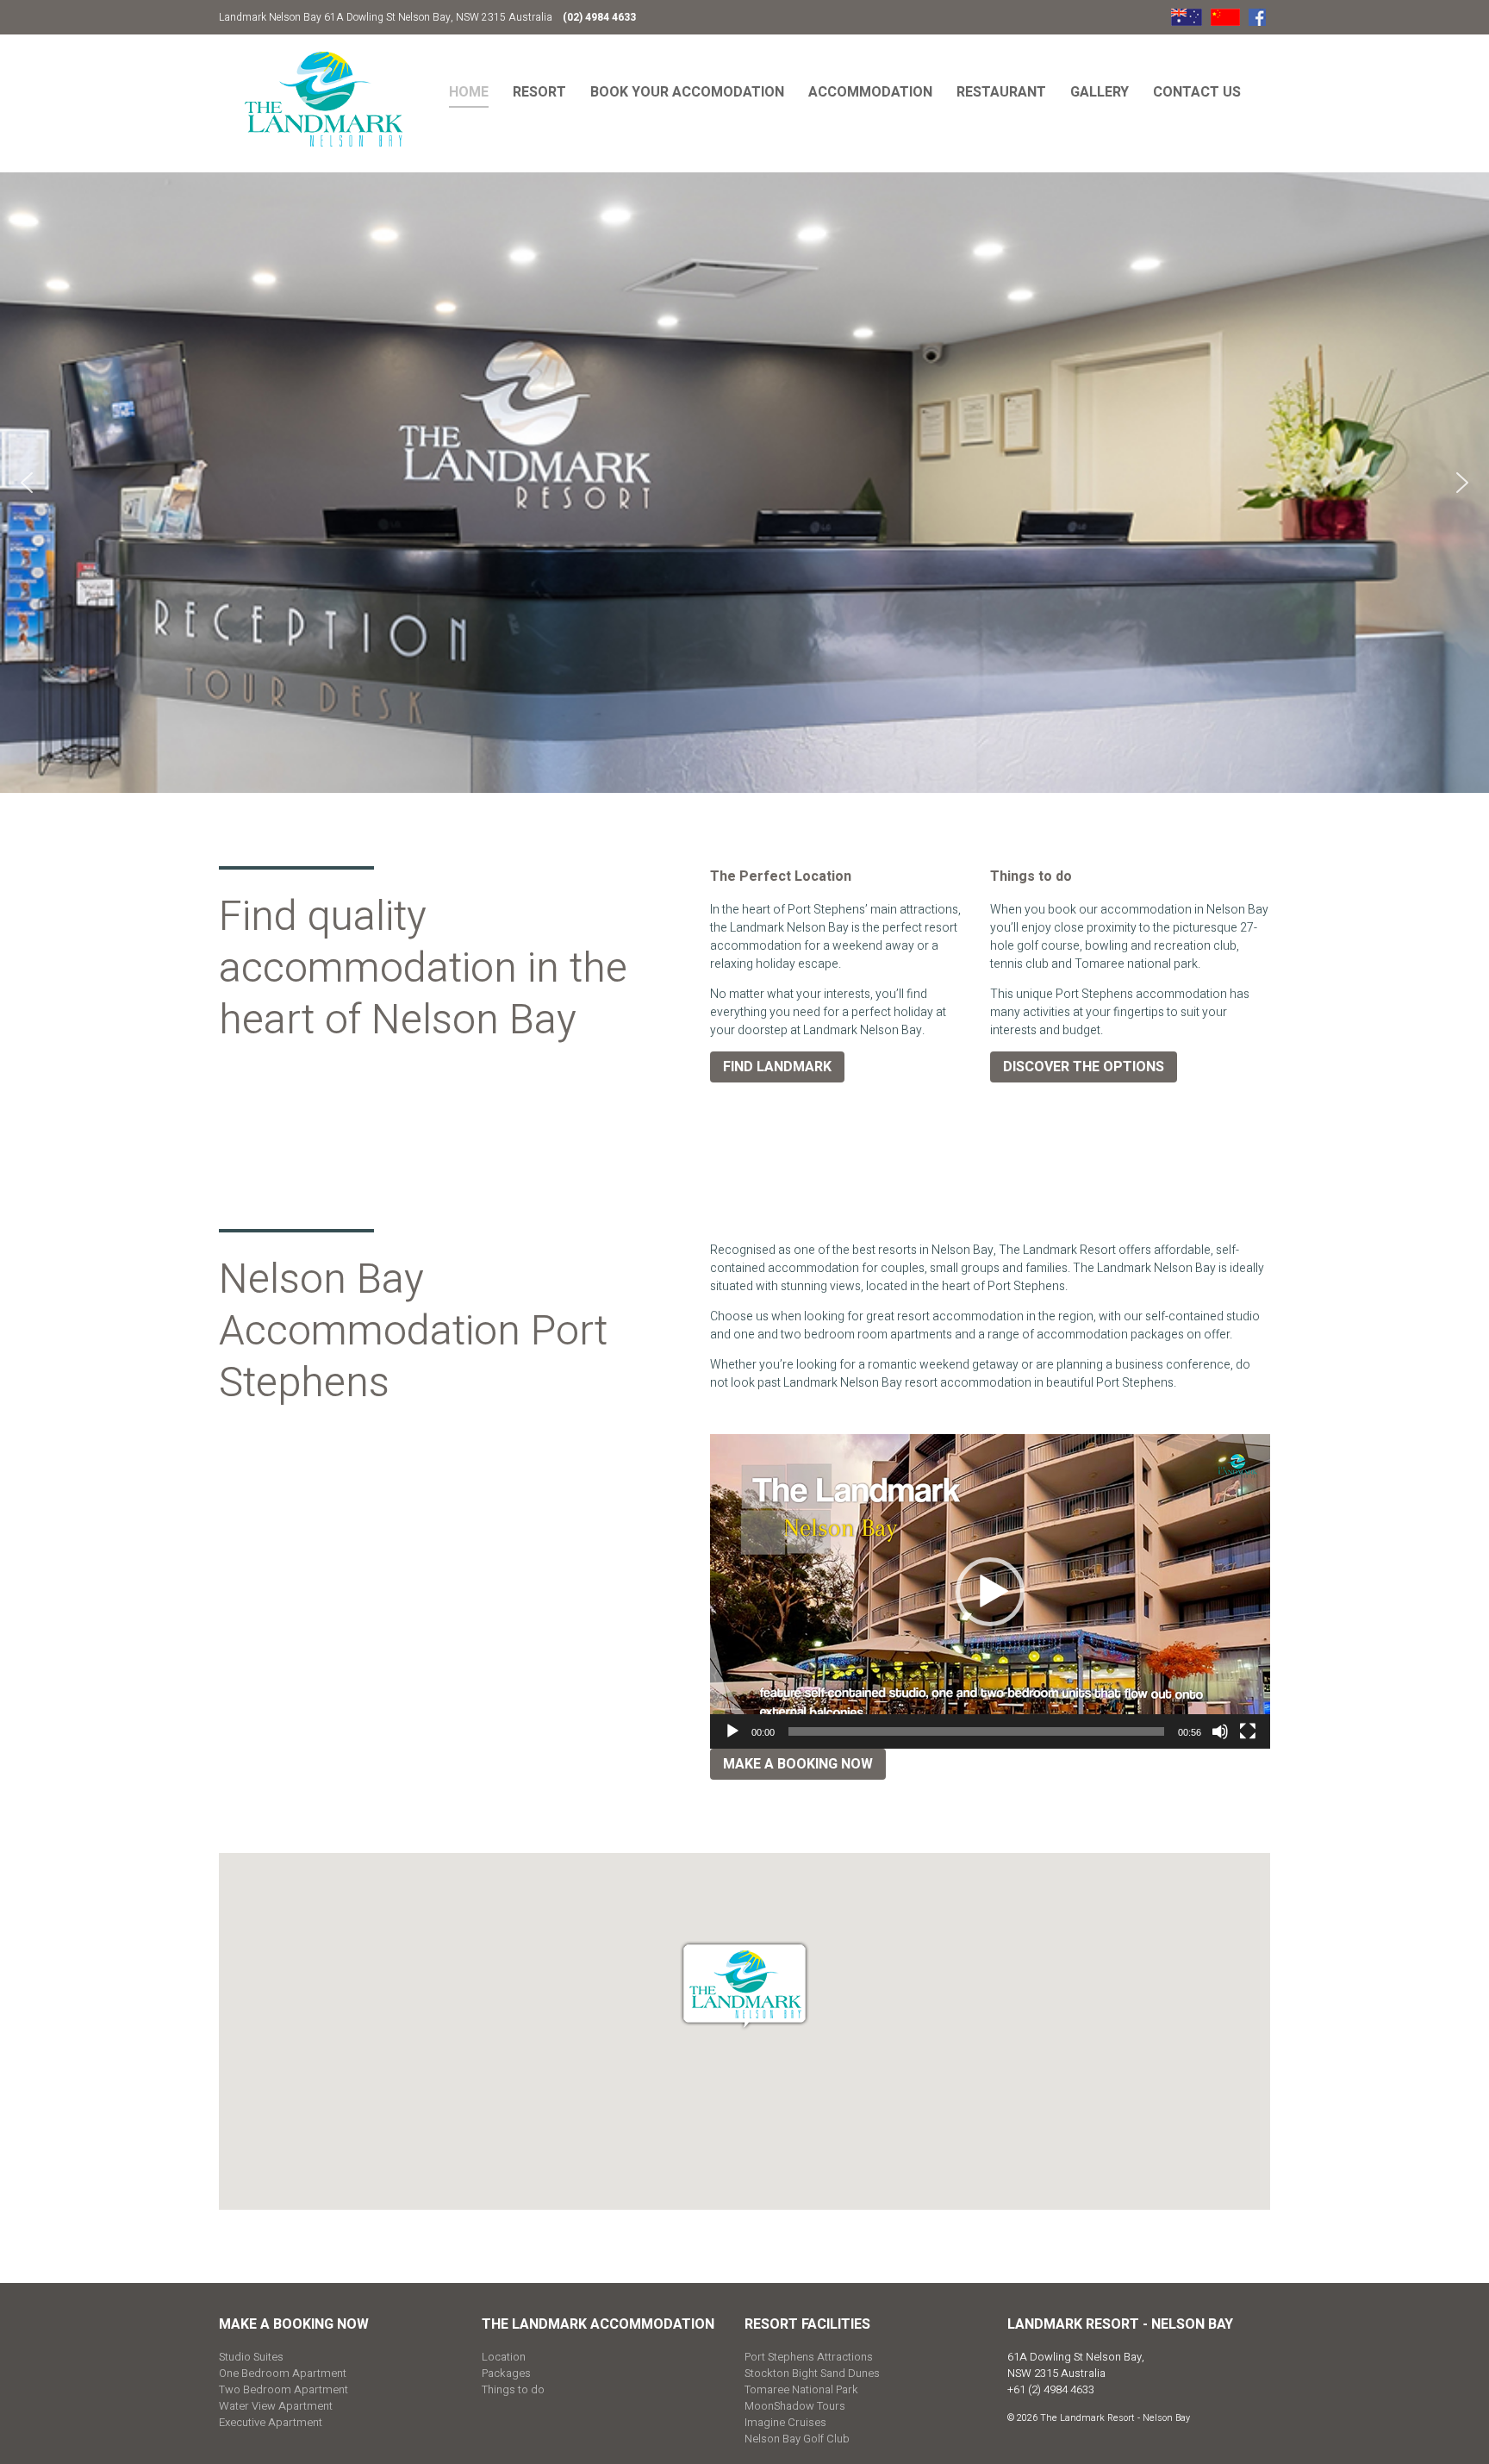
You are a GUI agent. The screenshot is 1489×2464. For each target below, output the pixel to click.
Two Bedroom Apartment (283, 2389)
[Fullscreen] (1248, 1731)
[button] (27, 483)
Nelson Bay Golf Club (797, 2439)
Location (504, 2357)
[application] (990, 1592)
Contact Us (1197, 92)
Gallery (1100, 92)
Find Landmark (777, 1067)
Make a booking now (798, 1764)
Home (469, 92)
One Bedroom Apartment (283, 2373)
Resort (539, 92)
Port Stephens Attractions (809, 2357)
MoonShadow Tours (795, 2406)
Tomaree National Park (801, 2389)
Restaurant (1001, 92)
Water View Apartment (276, 2406)
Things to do (513, 2389)
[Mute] (1220, 1731)
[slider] (976, 1731)
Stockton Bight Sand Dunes (812, 2373)
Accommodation (870, 92)
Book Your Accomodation (687, 92)
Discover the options (1084, 1067)
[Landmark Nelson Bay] (324, 99)
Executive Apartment (271, 2422)
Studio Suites (251, 2357)
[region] (744, 483)
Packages (506, 2373)
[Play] (732, 1731)
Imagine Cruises (785, 2422)
